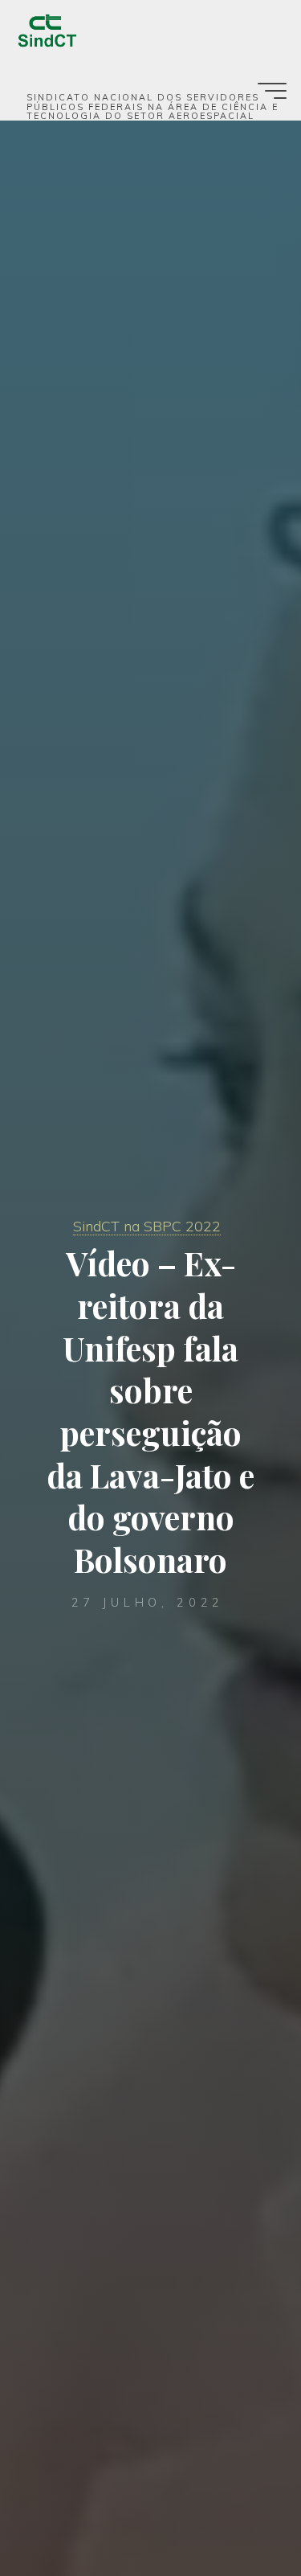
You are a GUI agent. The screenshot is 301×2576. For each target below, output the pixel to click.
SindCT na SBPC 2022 (147, 1226)
